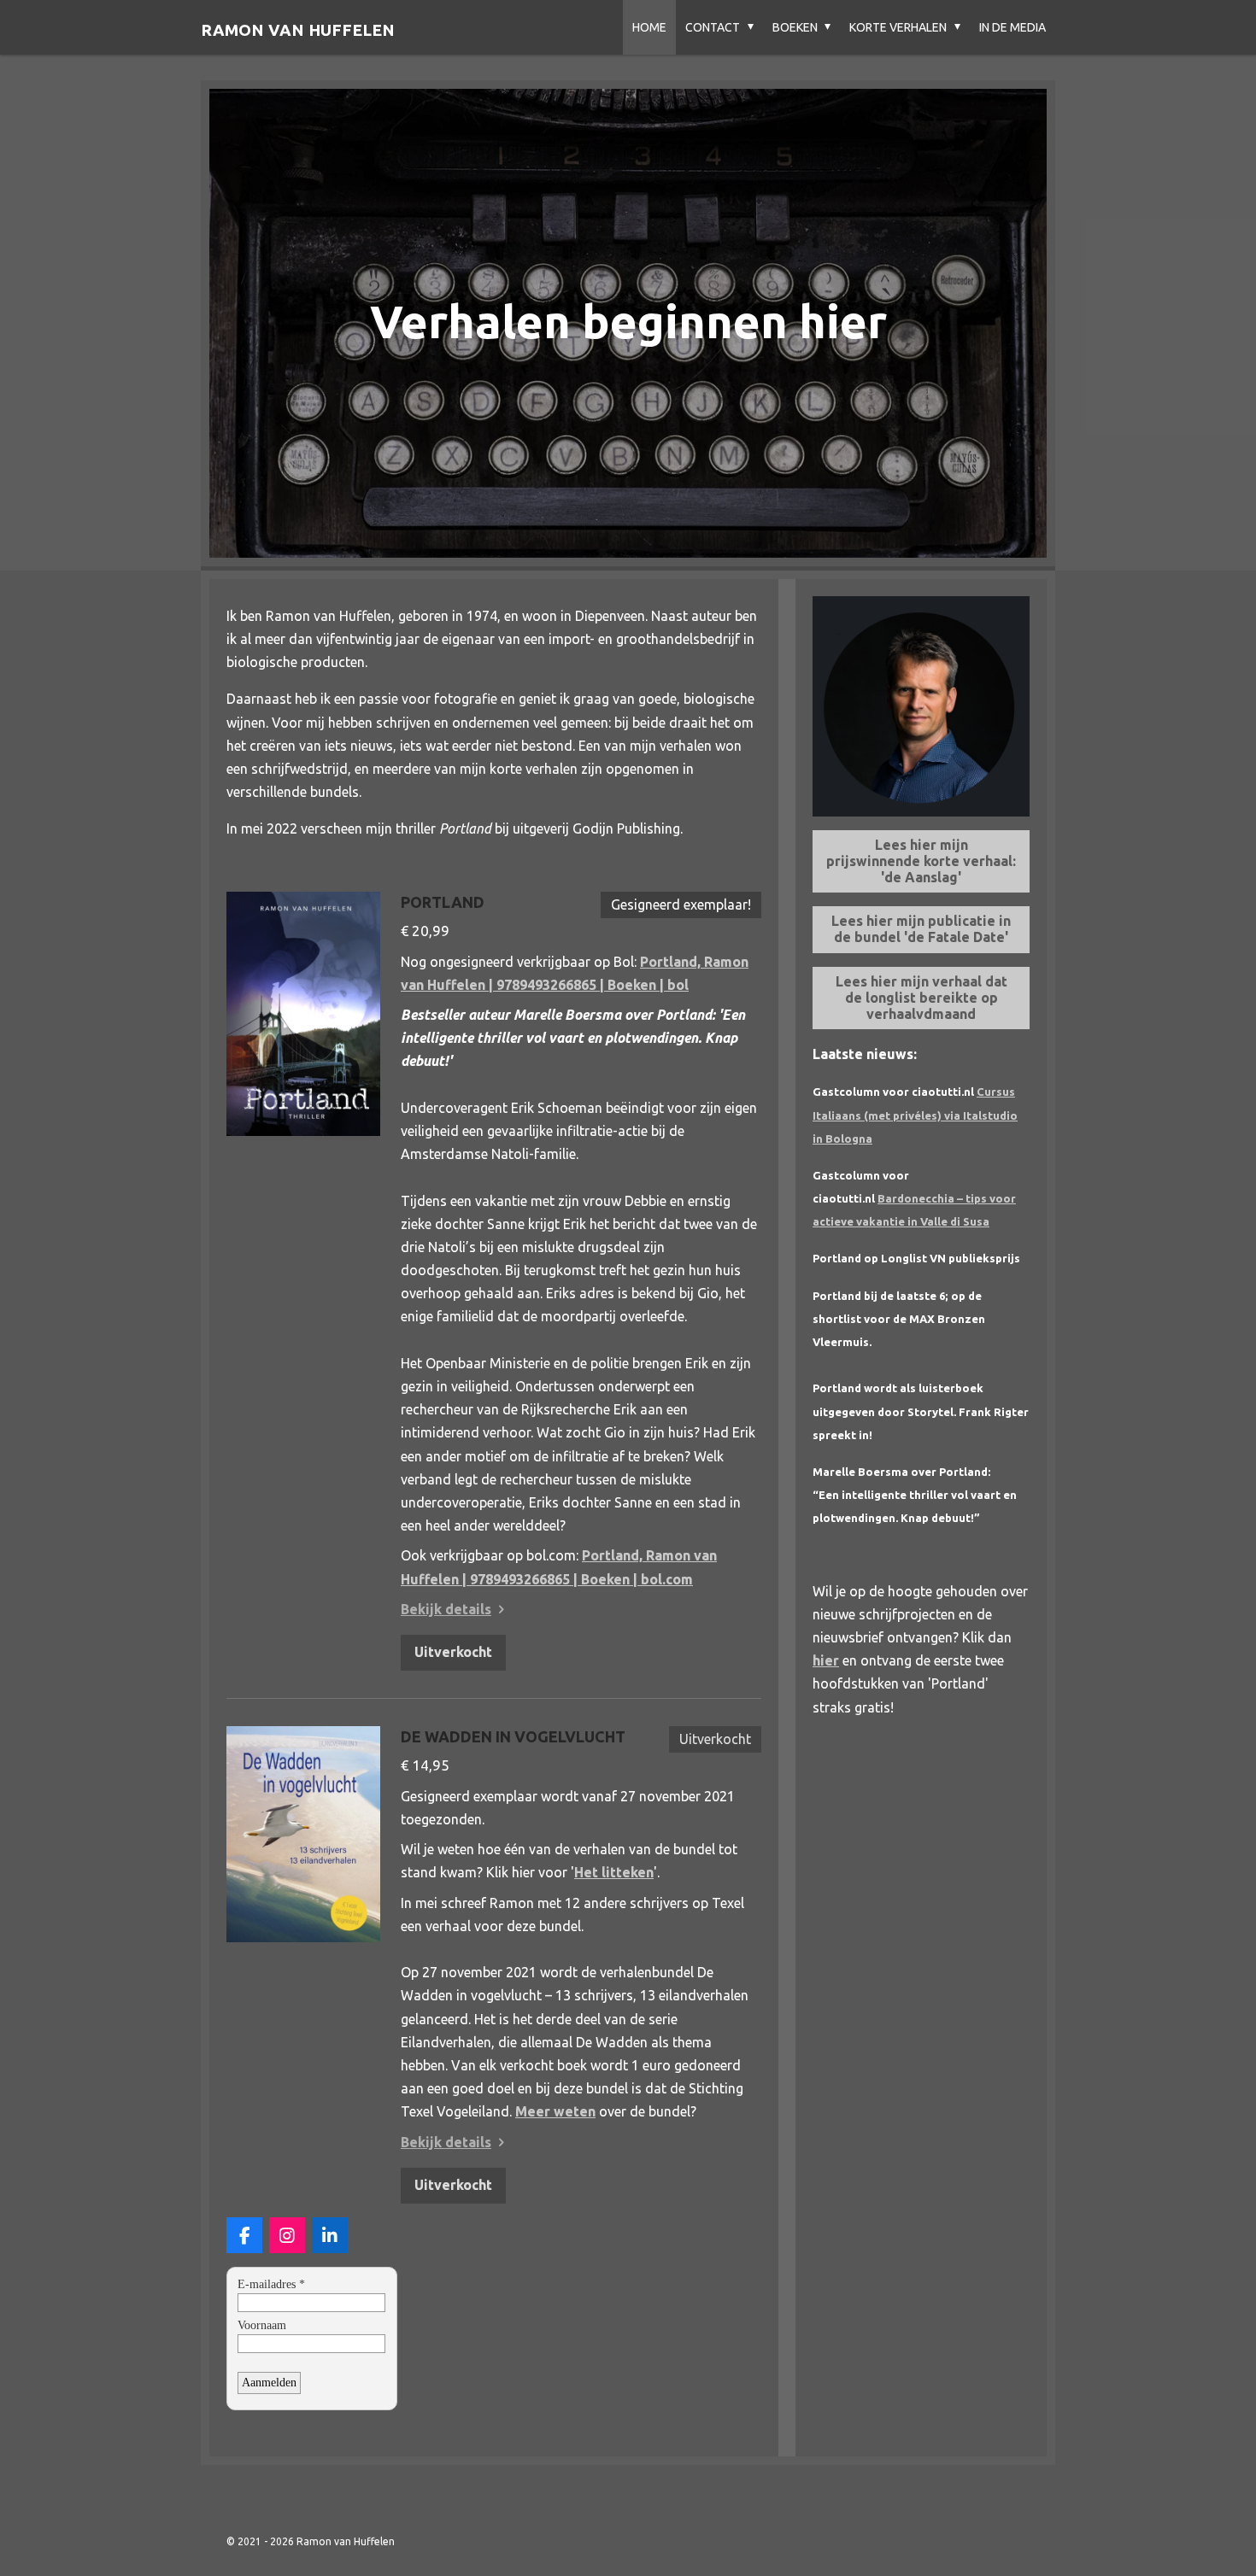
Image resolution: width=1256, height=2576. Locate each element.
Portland (443, 902)
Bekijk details (446, 1609)
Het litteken (614, 1872)
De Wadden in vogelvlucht (513, 1736)
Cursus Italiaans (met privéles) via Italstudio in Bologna (915, 1115)
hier (826, 1660)
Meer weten (555, 2111)
